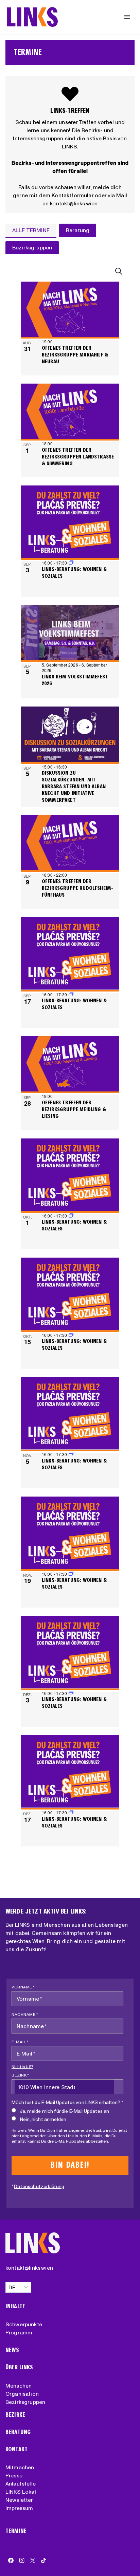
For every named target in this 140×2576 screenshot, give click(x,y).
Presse (14, 2475)
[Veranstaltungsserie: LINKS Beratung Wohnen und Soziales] (71, 994)
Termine (16, 2531)
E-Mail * (20, 2042)
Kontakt (16, 2449)
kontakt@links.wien (29, 2268)
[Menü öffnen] (127, 17)
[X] (33, 2560)
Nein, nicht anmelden (43, 2119)
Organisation (22, 2394)
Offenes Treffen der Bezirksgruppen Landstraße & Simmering (78, 457)
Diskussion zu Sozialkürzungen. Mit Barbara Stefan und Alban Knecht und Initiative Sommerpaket (74, 786)
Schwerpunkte (24, 2324)
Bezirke (15, 2415)
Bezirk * (20, 2075)
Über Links (19, 2367)
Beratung (18, 2432)
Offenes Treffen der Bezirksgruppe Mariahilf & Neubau (75, 355)
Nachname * (25, 2014)
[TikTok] (43, 2560)
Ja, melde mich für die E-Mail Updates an (65, 2111)
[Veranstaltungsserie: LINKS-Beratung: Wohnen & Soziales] (71, 563)
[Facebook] (11, 2560)
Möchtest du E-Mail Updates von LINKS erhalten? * (67, 2102)
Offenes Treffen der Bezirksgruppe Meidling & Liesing (74, 1109)
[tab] (31, 231)
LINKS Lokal (21, 2492)
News (12, 2350)
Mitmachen (20, 2467)
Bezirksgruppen (25, 2402)
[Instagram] (22, 2560)
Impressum (19, 2508)
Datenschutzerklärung (39, 2186)
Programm (19, 2332)
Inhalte (15, 2306)
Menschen (19, 2386)
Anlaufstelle (21, 2483)
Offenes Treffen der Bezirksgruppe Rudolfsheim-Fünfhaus (77, 888)
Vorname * (23, 1987)
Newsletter (19, 2500)
